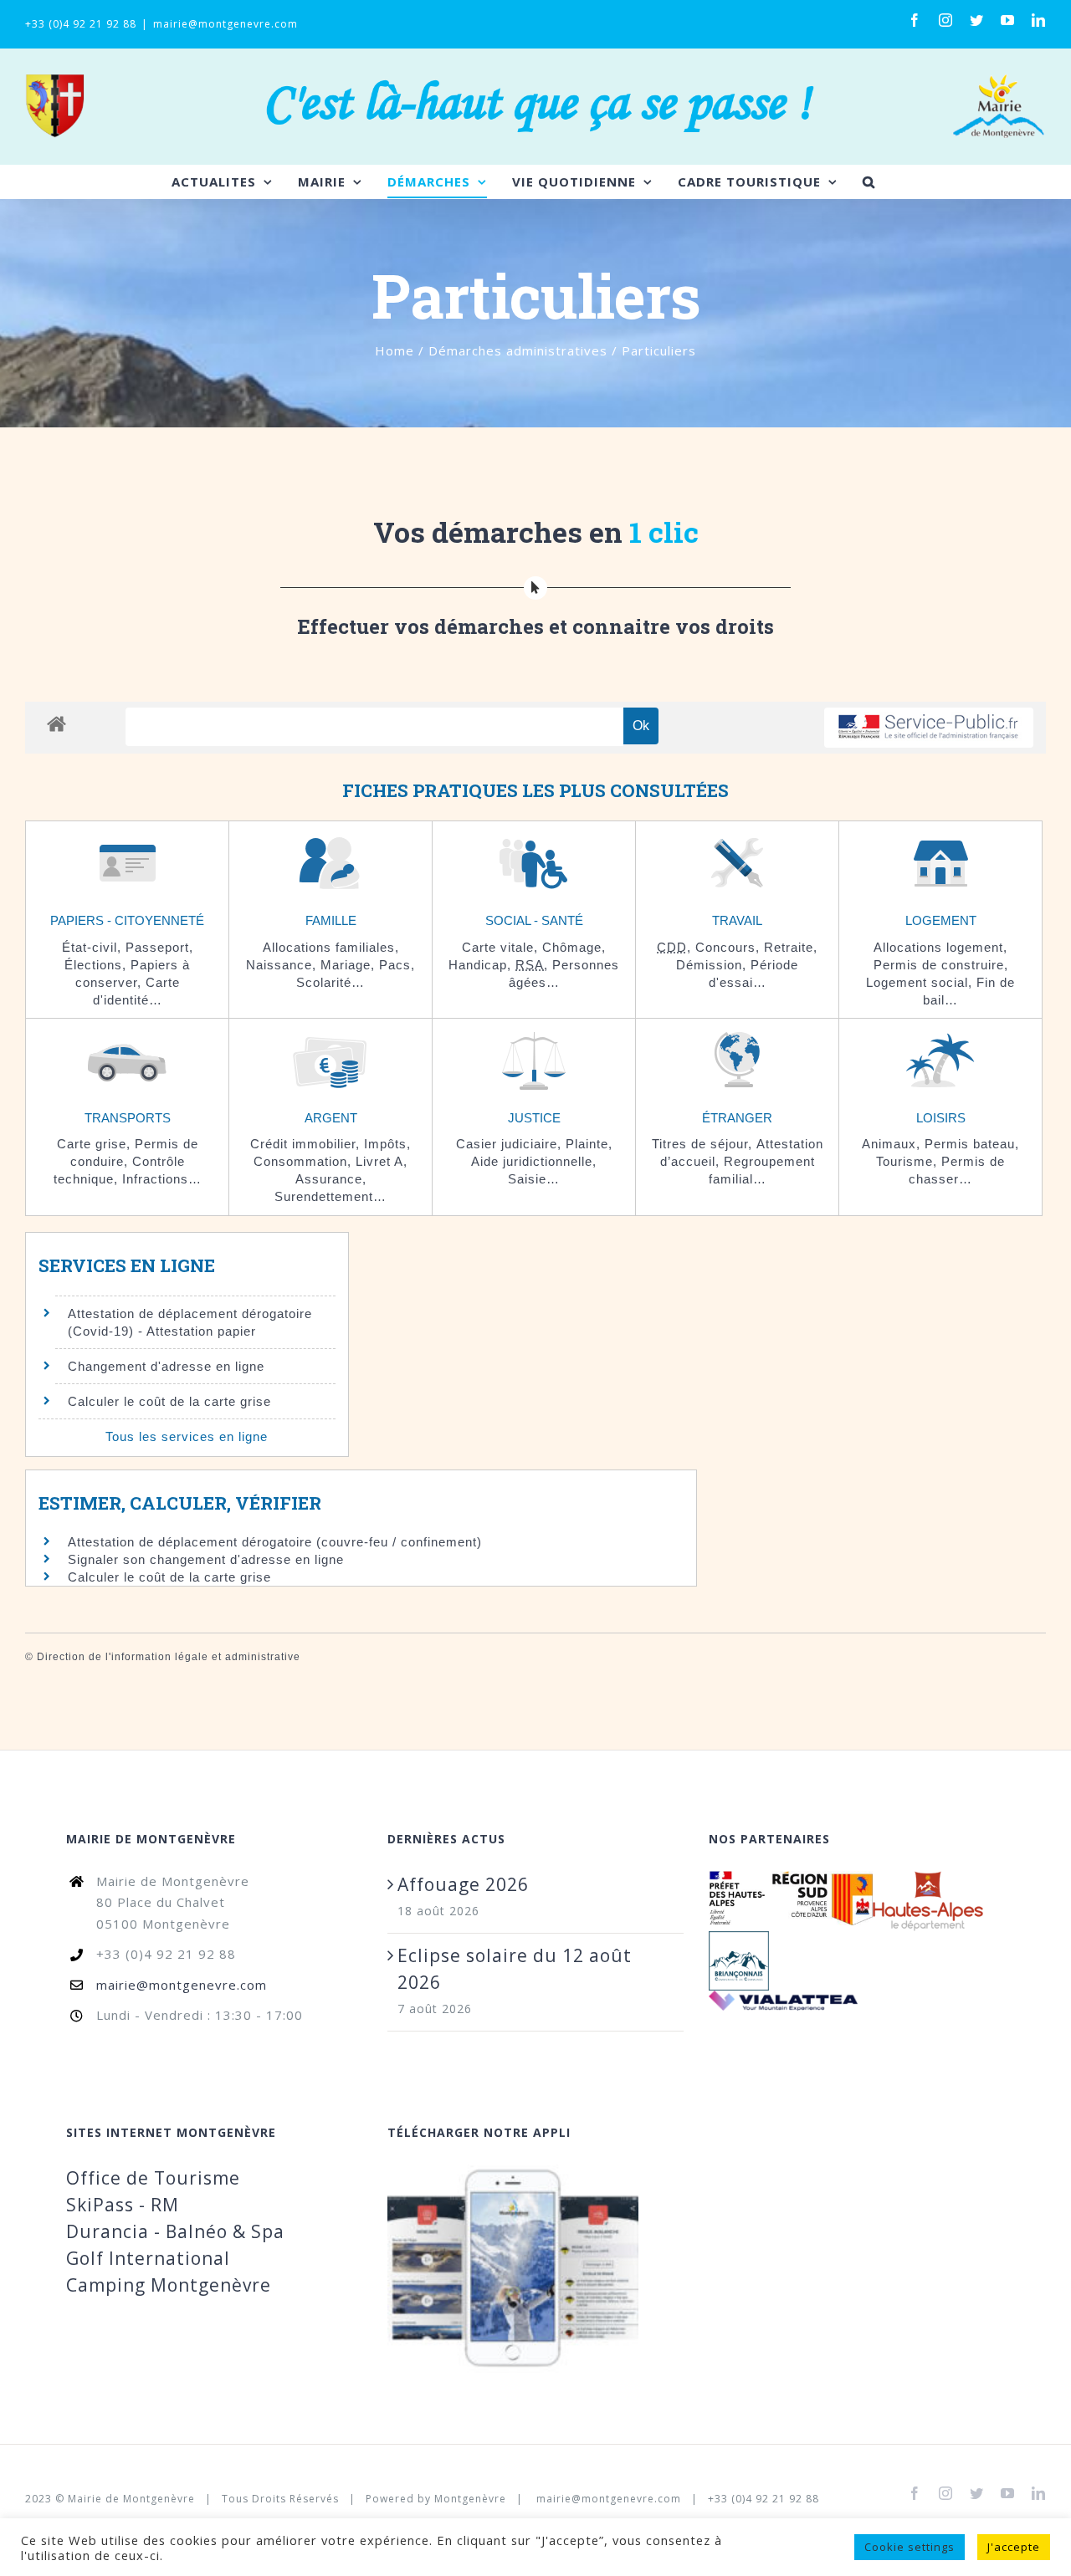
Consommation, (305, 1161)
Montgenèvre (470, 2499)
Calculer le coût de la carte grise (169, 1401)
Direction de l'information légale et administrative (169, 1657)
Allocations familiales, (331, 947)
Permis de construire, (941, 965)
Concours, (730, 947)
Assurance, (331, 1179)
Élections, (97, 965)
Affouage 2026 (463, 1884)
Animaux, (893, 1144)
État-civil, (94, 947)
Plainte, (589, 1144)
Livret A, (382, 1161)
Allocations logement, (940, 947)
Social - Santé (534, 920)
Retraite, (791, 947)
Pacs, (397, 965)
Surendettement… (331, 1196)
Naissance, (283, 965)
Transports (128, 1118)
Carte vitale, (502, 947)
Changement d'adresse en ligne (166, 1366)
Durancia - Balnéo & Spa (175, 2231)
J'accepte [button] (1014, 2547)
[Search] (869, 181)
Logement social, (921, 982)
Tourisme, (909, 1161)
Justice (534, 1118)
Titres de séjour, (704, 1144)
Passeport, (159, 947)
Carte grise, (96, 1144)
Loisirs (941, 1118)
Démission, (713, 965)
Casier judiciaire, (511, 1144)
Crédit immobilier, (307, 1144)
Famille (331, 920)
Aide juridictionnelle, (534, 1161)
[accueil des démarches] (56, 723)
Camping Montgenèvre (169, 2285)
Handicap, (482, 965)
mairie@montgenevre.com (225, 24)
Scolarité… (331, 982)
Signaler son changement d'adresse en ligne (206, 1559)
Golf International (148, 2258)
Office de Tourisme (153, 2178)
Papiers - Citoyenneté (127, 920)
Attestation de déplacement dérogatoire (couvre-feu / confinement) (275, 1542)
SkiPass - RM (123, 2205)
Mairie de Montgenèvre (131, 2499)
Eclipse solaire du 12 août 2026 (515, 1969)
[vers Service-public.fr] (929, 728)
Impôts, (387, 1144)
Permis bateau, (972, 1144)
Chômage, (574, 947)
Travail (737, 920)
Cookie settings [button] (910, 2547)
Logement (941, 920)
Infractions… (162, 1179)
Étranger (737, 1118)
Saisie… (534, 1179)
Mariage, (350, 965)
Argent (331, 1118)
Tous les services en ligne (187, 1436)
